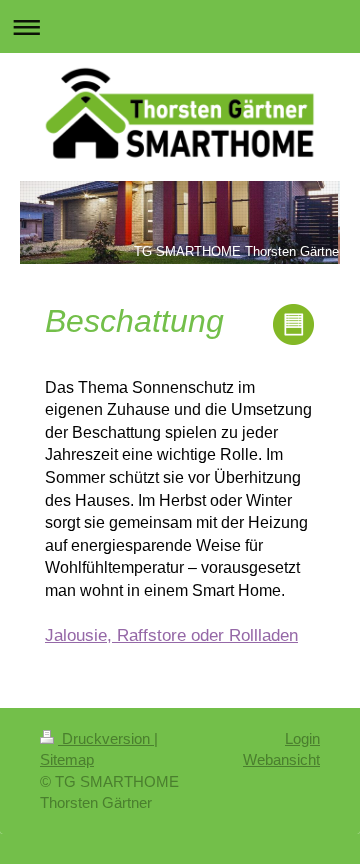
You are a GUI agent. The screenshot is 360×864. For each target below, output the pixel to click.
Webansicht (281, 759)
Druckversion (106, 738)
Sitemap (67, 759)
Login (302, 738)
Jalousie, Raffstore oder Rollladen (171, 635)
